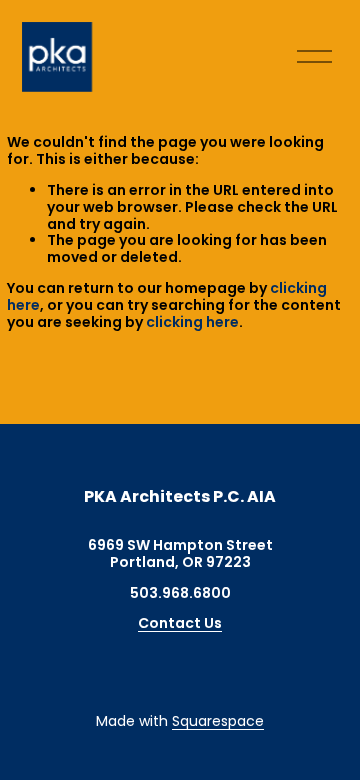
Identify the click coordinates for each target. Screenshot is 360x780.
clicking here (192, 322)
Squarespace (218, 721)
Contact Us (180, 623)
